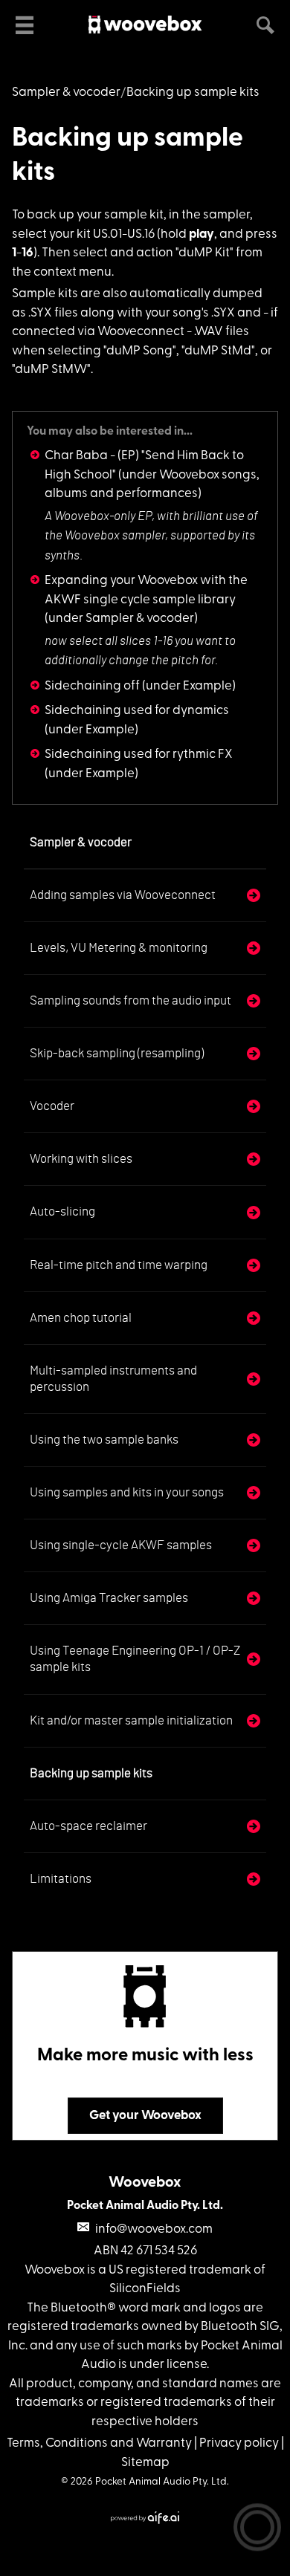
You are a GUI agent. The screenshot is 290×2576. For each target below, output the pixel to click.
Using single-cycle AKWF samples (121, 1545)
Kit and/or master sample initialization (131, 1720)
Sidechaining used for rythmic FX (139, 755)
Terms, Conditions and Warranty (99, 2443)
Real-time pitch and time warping (119, 1265)
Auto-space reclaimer (88, 1826)
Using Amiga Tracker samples (109, 1598)
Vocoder (52, 1106)
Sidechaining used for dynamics (137, 711)
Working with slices (81, 1159)
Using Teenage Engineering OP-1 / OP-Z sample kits (135, 1659)
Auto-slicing (62, 1211)
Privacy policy (239, 2443)
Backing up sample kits (91, 1773)
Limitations (61, 1879)
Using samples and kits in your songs (127, 1492)
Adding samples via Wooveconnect (123, 895)
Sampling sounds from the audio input (130, 1000)
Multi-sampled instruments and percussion (113, 1379)
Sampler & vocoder (66, 93)
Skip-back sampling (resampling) (117, 1053)
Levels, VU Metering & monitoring (119, 948)
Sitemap (145, 2463)
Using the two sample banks (104, 1440)
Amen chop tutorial (81, 1318)
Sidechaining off (92, 686)
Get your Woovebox (145, 2116)
